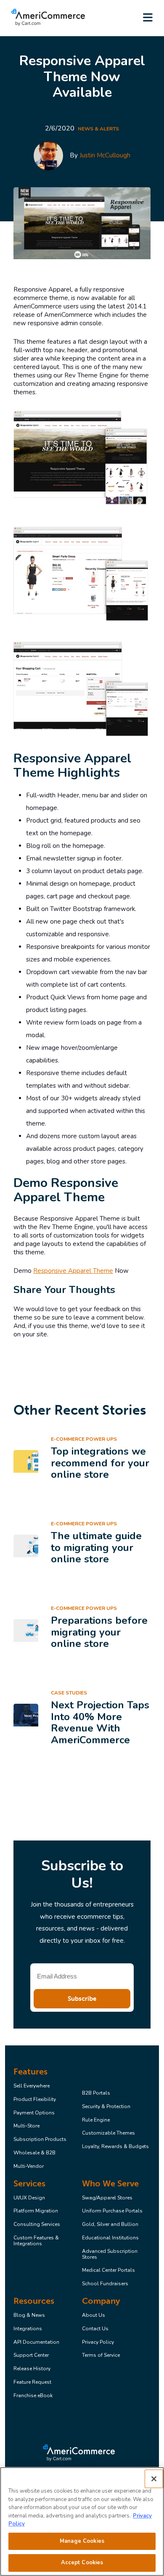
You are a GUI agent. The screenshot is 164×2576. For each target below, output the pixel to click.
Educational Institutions (110, 2238)
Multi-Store (26, 2126)
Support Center (31, 2356)
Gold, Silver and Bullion (110, 2225)
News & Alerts (98, 129)
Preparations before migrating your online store (99, 1632)
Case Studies (69, 1693)
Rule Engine (96, 2120)
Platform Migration (36, 2211)
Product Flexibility (35, 2100)
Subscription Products (40, 2140)
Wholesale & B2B (34, 2153)
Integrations (28, 2329)
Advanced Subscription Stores (110, 2255)
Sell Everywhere (32, 2086)
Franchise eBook (33, 2396)
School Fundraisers (105, 2284)
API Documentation (36, 2342)
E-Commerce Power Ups (84, 1439)
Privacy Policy (98, 2342)
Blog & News (29, 2316)
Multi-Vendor (29, 2167)
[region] (82, 2522)
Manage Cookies (82, 2541)
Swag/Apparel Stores (107, 2198)
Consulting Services (37, 2225)
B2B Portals (96, 2093)
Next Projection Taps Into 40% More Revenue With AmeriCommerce (100, 1722)
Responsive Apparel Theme (73, 1271)
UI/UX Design (29, 2198)
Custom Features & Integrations (36, 2241)
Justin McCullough (105, 155)
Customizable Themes (108, 2133)
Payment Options (34, 2113)
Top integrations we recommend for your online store (100, 1463)
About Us (94, 2316)
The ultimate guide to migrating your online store (96, 1547)
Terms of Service (101, 2356)
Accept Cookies (82, 2563)
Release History (32, 2369)
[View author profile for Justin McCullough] (48, 156)
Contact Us (95, 2329)
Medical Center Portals (108, 2271)
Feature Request (32, 2382)
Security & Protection (106, 2107)
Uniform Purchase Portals (112, 2211)
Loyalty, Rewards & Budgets (115, 2147)
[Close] (154, 2479)
